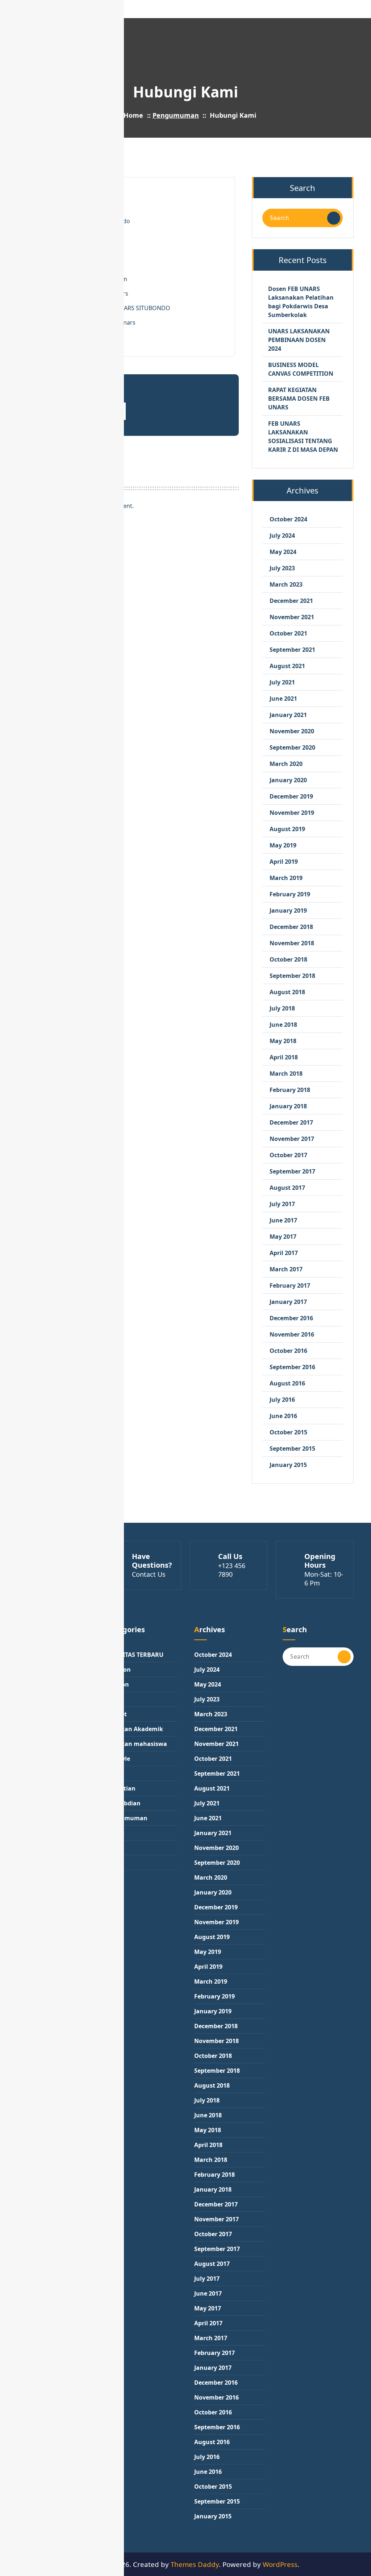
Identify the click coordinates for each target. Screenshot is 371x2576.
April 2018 (284, 1057)
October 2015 (288, 1432)
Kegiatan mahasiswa (136, 1744)
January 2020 (288, 780)
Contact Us (149, 1574)
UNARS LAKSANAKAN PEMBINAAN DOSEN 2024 (299, 340)
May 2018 (283, 1041)
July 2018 (282, 1008)
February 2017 (290, 1285)
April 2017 (284, 1253)
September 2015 (292, 1449)
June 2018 (283, 1025)
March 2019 (286, 878)
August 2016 (287, 1383)
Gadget (116, 1714)
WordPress (280, 2564)
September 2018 (292, 976)
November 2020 (292, 731)
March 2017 (286, 1269)
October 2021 (288, 633)
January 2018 (288, 1106)
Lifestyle (118, 1759)
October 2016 (288, 1351)
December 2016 (291, 1318)
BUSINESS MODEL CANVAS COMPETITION (301, 369)
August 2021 (287, 666)
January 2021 (288, 715)
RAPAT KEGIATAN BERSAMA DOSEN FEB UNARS (299, 399)
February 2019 (290, 894)
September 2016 (292, 1367)
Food (113, 1699)
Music (114, 1773)
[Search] (334, 218)
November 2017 (292, 1139)
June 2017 (283, 1220)
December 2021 (291, 601)
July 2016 (282, 1400)
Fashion (117, 1684)
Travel (114, 1863)
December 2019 (291, 796)
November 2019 (292, 813)
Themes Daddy (195, 2564)
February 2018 (290, 1090)
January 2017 (288, 1302)
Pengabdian (123, 1803)
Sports (115, 1833)
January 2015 (288, 1465)
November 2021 (292, 617)
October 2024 (288, 519)
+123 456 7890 (232, 1570)
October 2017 (288, 1155)
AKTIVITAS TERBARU (135, 1655)
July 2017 (282, 1204)
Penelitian (121, 1788)
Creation (118, 1670)
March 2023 (286, 584)
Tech (112, 1848)
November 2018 (292, 943)
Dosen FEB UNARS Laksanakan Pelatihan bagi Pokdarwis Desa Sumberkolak (301, 302)
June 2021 (283, 699)
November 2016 (292, 1334)
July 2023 (282, 568)
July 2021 (282, 682)
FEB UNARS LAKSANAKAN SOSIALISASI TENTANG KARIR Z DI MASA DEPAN (303, 437)
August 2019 (287, 829)
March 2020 (286, 764)
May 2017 (283, 1237)
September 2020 (292, 747)
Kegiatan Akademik (134, 1729)
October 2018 (288, 959)
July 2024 (282, 535)
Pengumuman (176, 115)
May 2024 (283, 552)
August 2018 (287, 992)
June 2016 (283, 1416)
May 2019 (283, 845)
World (114, 1877)
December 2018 (291, 927)
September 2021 (292, 650)
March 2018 (286, 1074)
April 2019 (284, 862)
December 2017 (291, 1122)
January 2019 (288, 910)
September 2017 (292, 1171)
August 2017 (287, 1188)
